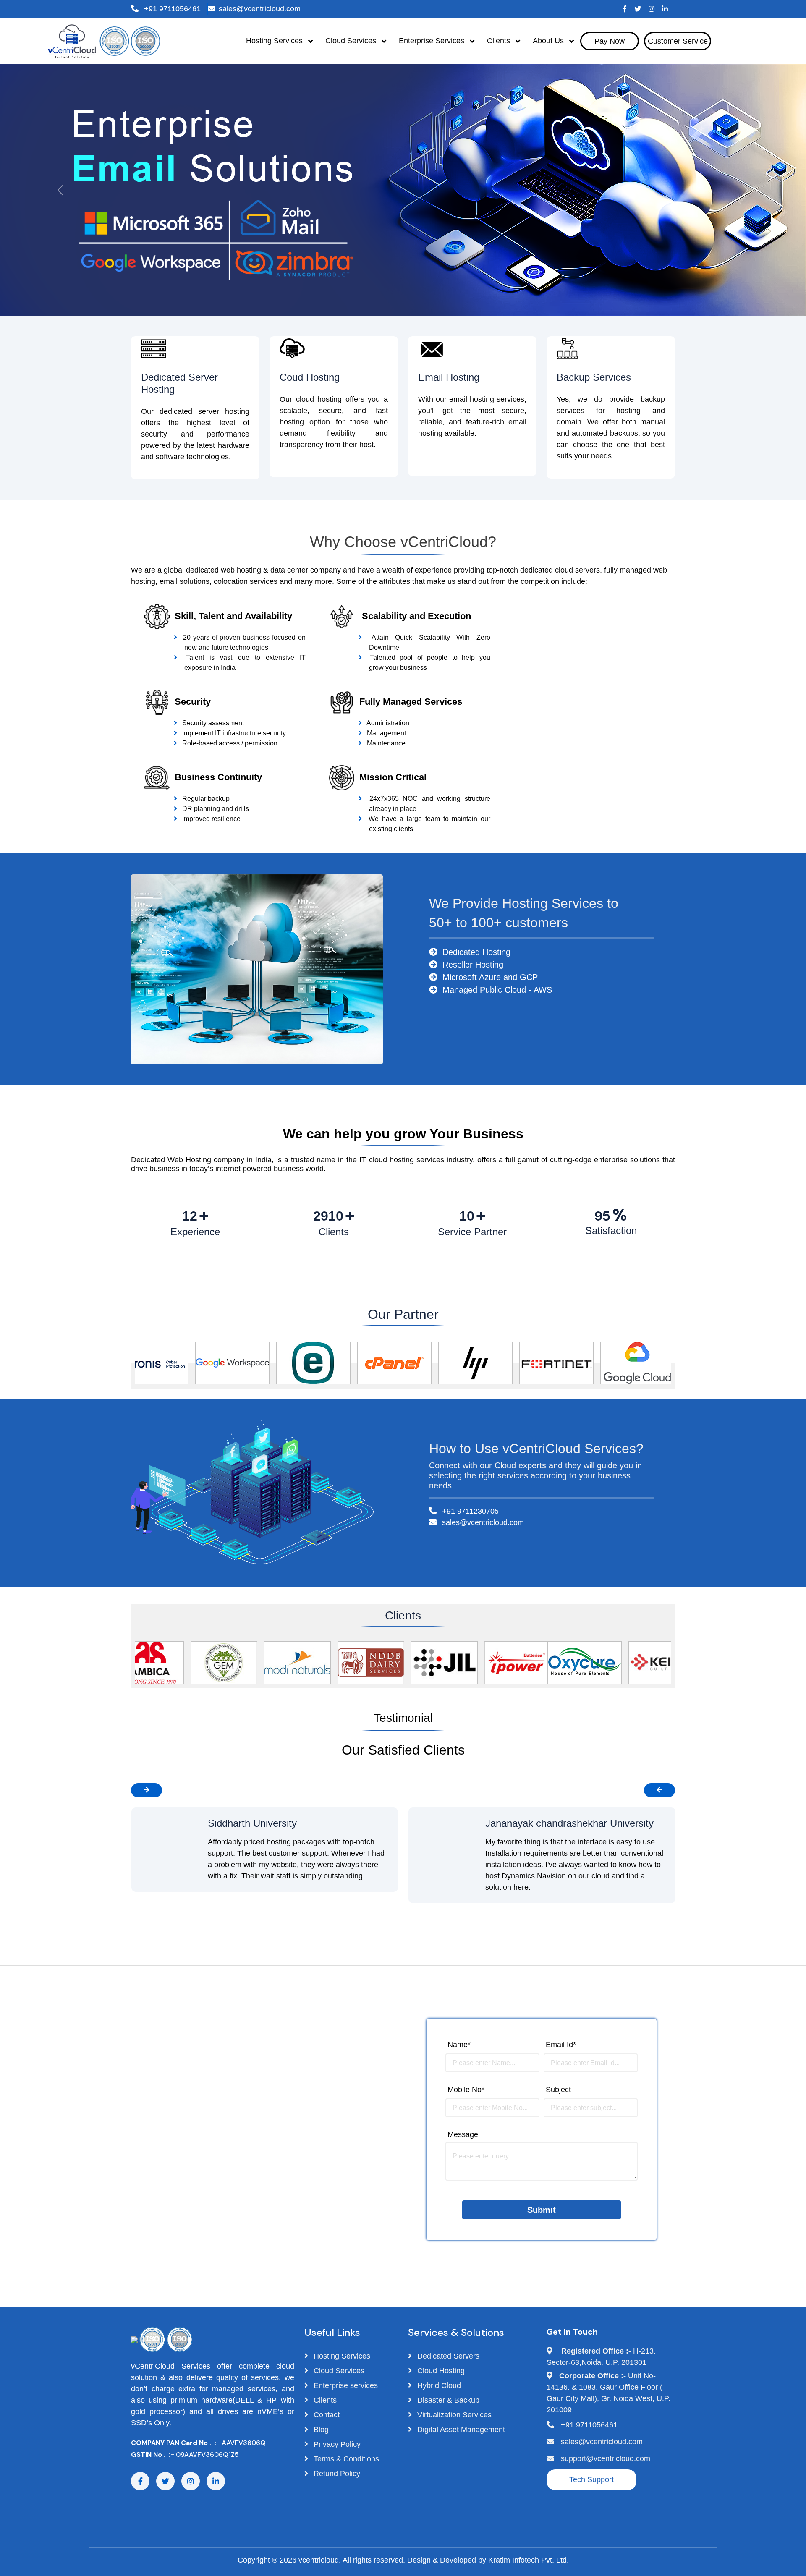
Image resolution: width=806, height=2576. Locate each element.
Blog (320, 2430)
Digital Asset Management (460, 2430)
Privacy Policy (336, 2444)
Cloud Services (338, 2371)
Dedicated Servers (447, 2356)
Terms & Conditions (345, 2459)
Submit (542, 2210)
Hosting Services (341, 2356)
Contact (326, 2415)
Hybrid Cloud (438, 2385)
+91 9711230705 (469, 1511)
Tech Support (591, 2479)
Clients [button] (500, 41)
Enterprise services (345, 2385)
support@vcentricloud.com (606, 2458)
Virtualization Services (453, 2415)
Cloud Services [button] (352, 41)
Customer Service (678, 41)
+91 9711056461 (171, 9)
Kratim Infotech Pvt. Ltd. (529, 2560)
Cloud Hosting (440, 2371)
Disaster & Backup (447, 2400)
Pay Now (610, 41)
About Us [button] (549, 41)
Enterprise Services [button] (433, 41)
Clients (324, 2400)
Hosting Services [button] (275, 41)
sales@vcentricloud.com (260, 9)
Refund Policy (336, 2474)
